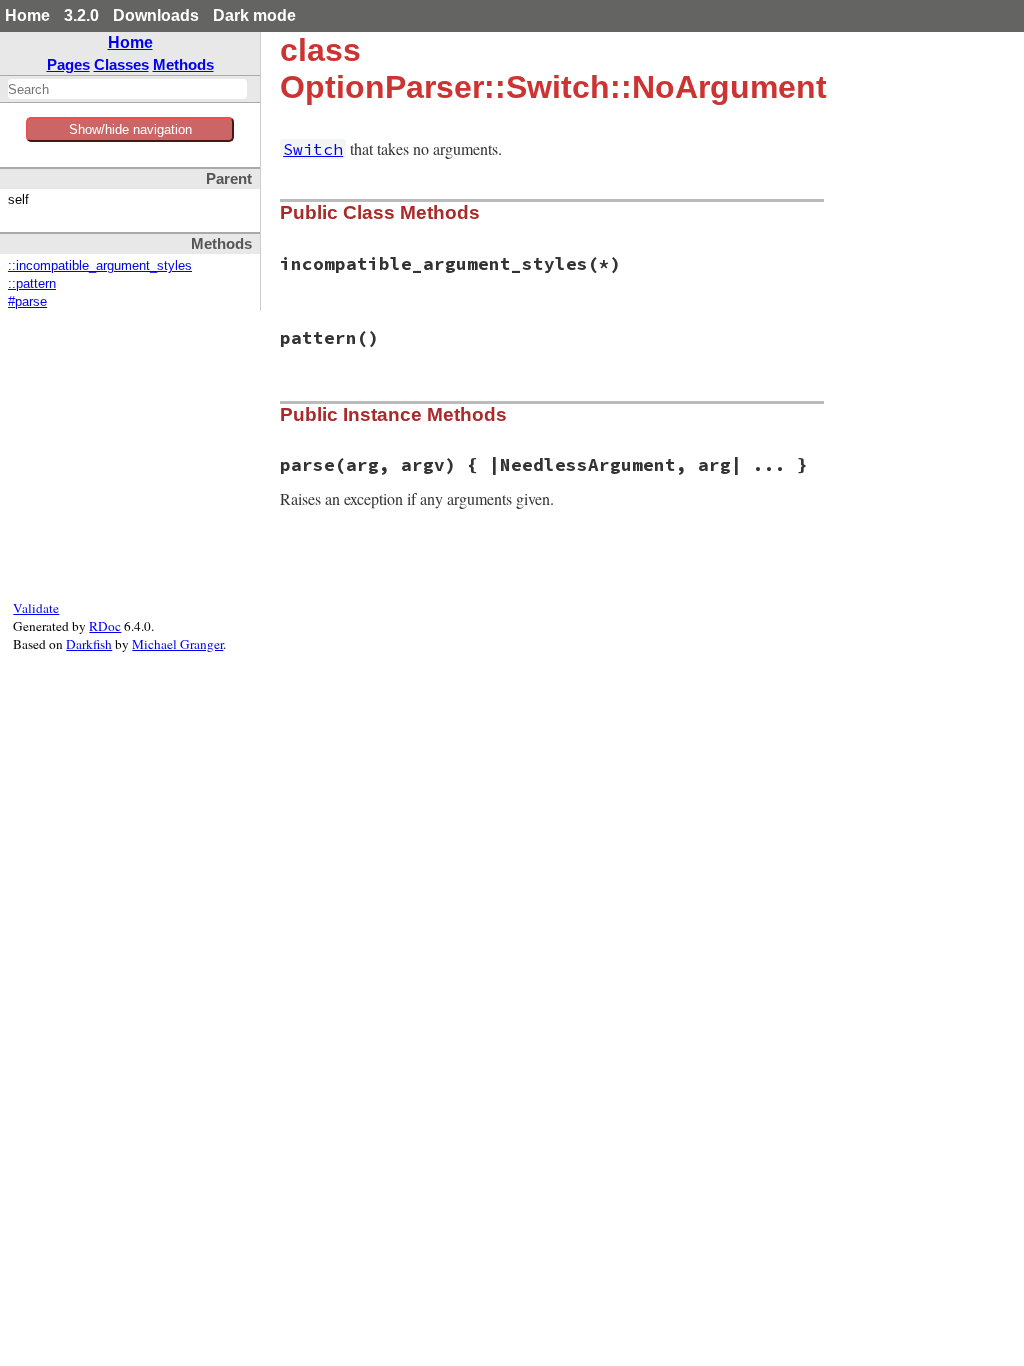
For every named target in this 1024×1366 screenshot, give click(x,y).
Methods (183, 64)
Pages (68, 64)
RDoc (105, 626)
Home (27, 15)
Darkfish (89, 644)
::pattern (32, 284)
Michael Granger (177, 644)
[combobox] (127, 89)
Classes (121, 64)
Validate (36, 608)
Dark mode (254, 15)
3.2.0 (81, 15)
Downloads (156, 15)
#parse (27, 302)
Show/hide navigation (130, 129)
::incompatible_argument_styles (100, 266)
